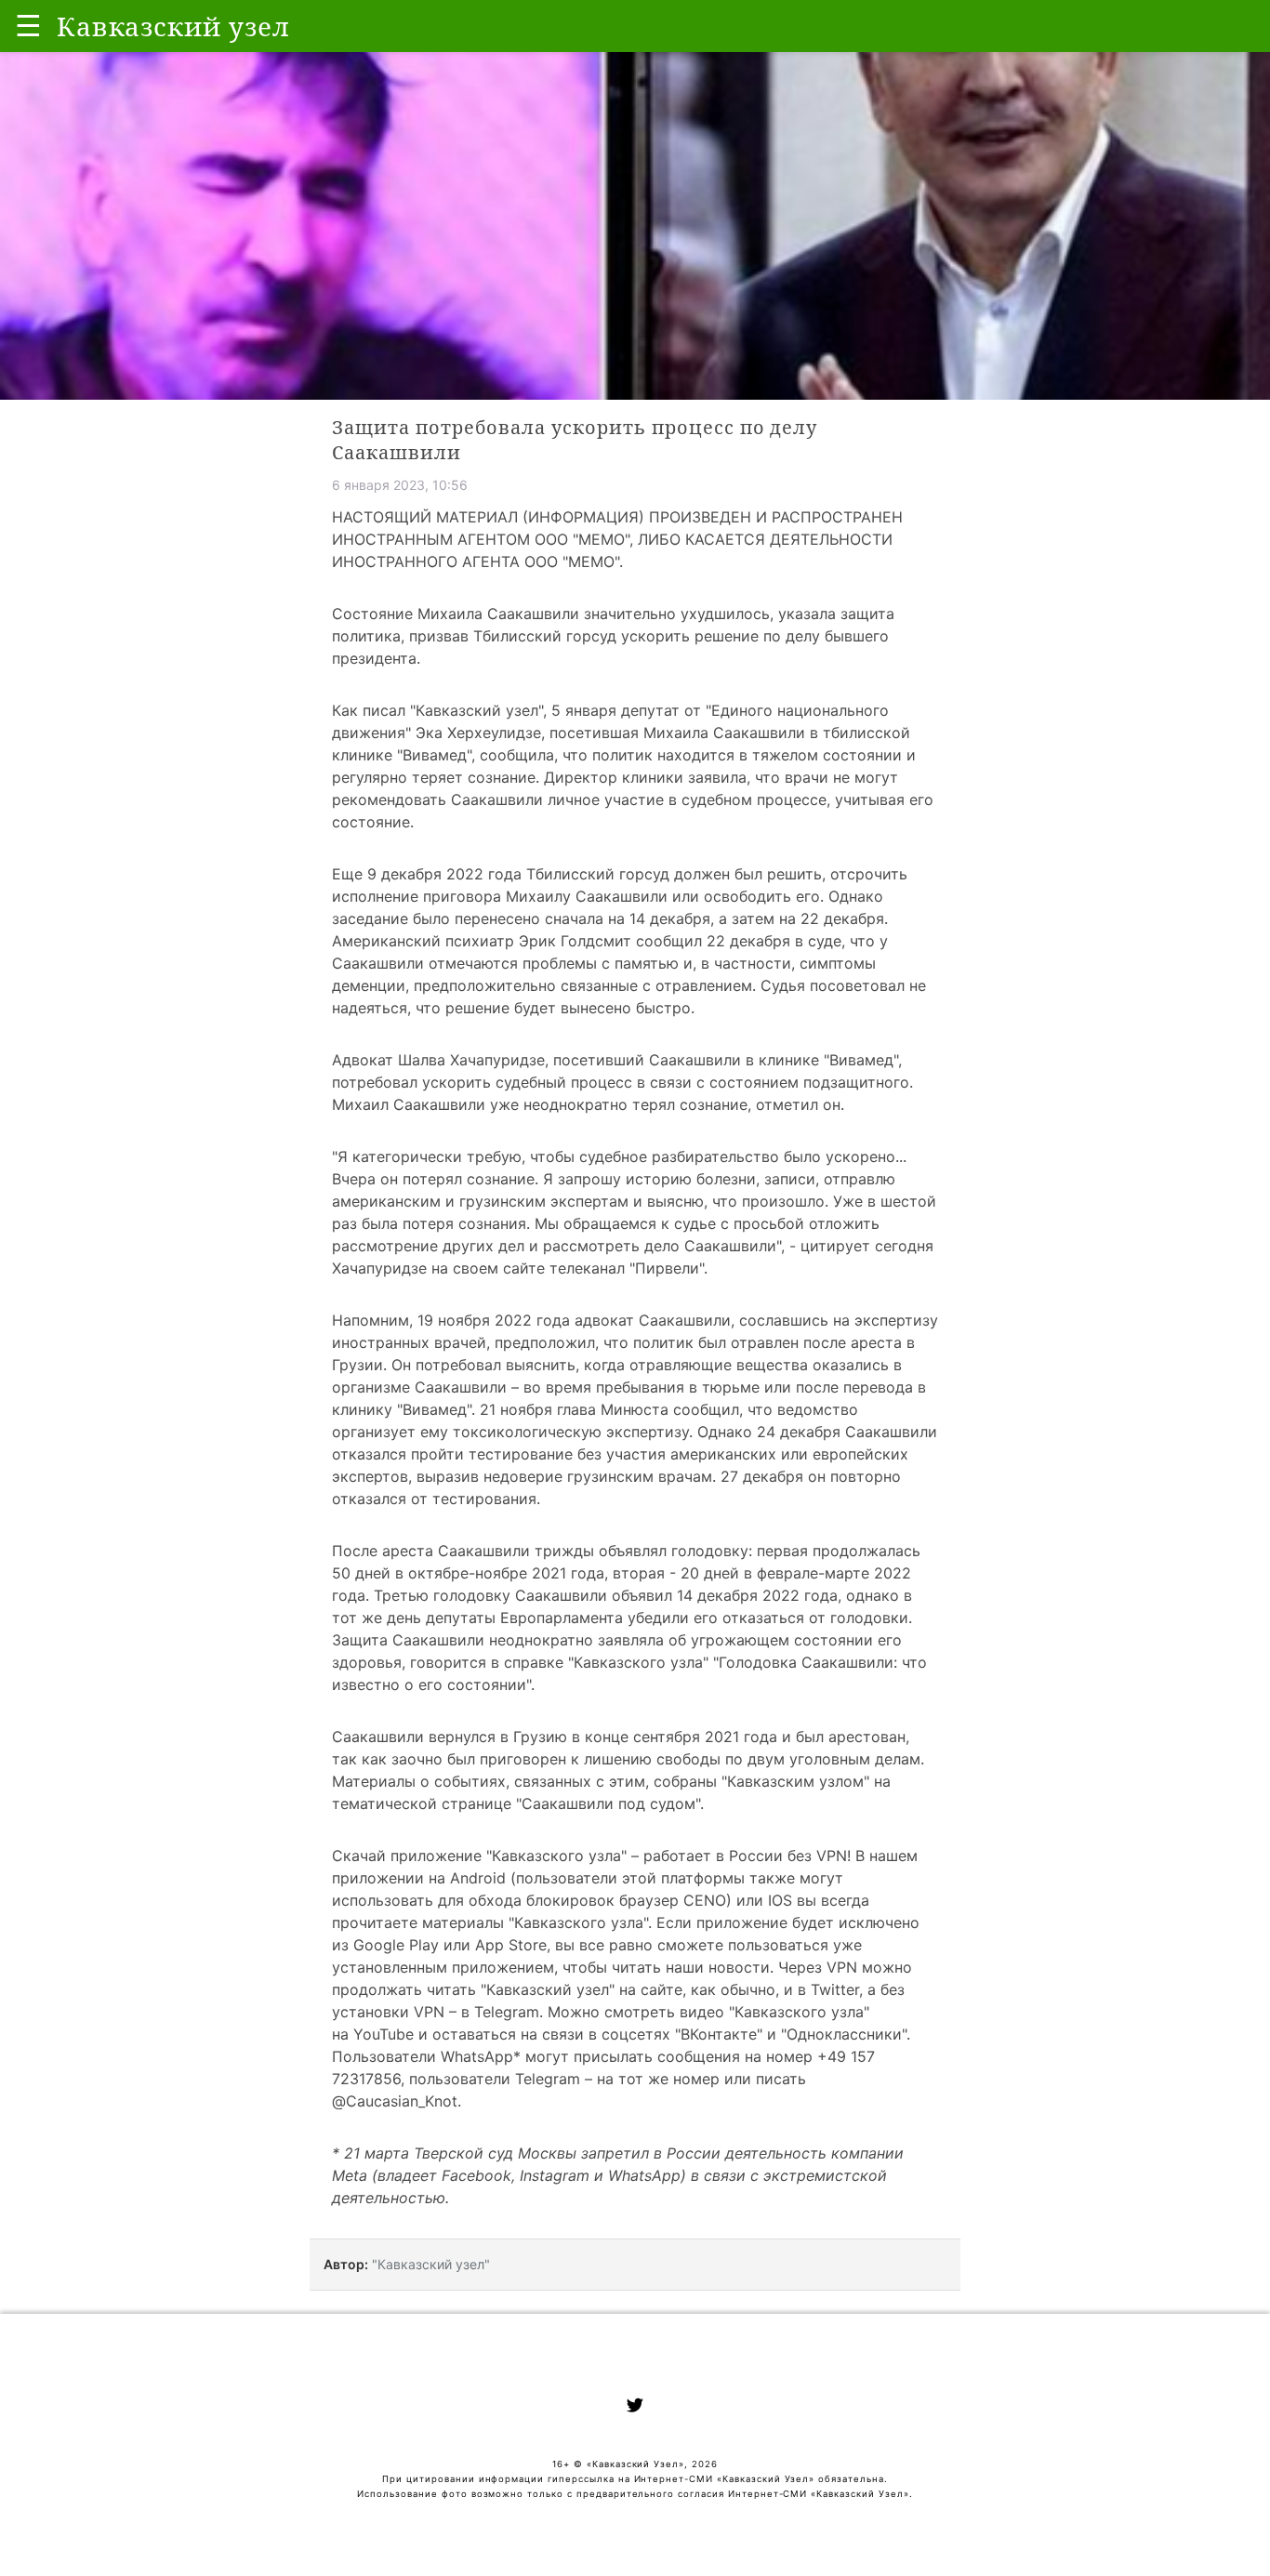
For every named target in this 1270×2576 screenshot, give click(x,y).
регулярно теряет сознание (434, 777)
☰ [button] (28, 26)
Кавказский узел (477, 710)
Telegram (507, 2012)
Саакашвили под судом (609, 1803)
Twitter (835, 1989)
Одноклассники (844, 2034)
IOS (780, 1900)
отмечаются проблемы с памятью (554, 963)
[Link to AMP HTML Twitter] (635, 2408)
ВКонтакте (719, 2034)
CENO (705, 1900)
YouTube (384, 2034)
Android (478, 1878)
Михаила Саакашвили (724, 733)
